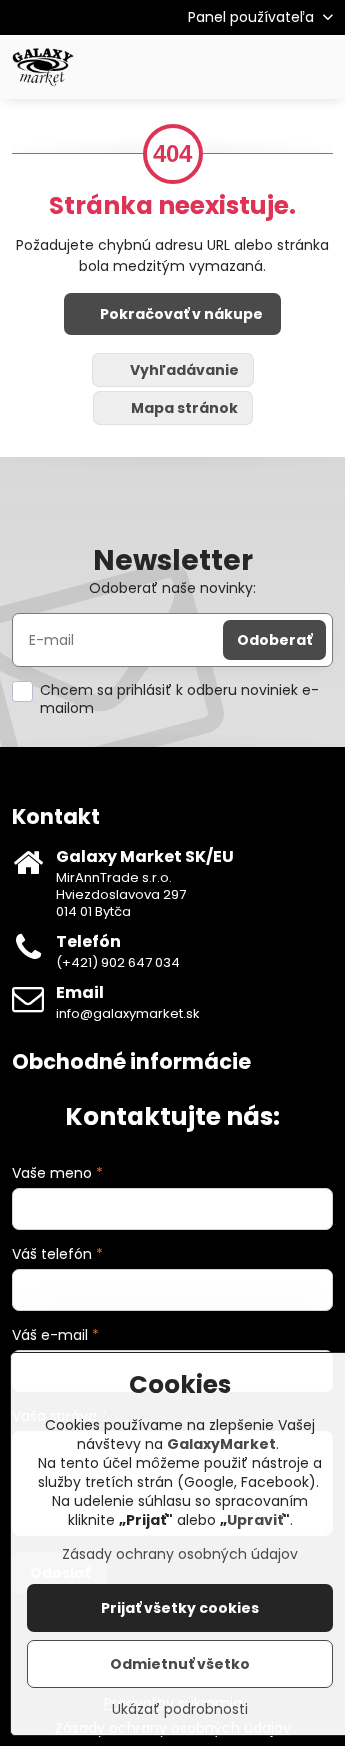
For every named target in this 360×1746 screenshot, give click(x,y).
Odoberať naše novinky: (172, 588)
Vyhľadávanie (183, 370)
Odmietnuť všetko (180, 1664)
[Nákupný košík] (273, 67)
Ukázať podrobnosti (180, 1709)
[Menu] (321, 67)
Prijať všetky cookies (180, 1608)
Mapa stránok (183, 408)
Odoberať (274, 640)
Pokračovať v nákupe (180, 314)
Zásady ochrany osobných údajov (180, 1554)
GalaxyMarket (221, 1444)
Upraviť (255, 1520)
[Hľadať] (225, 67)
